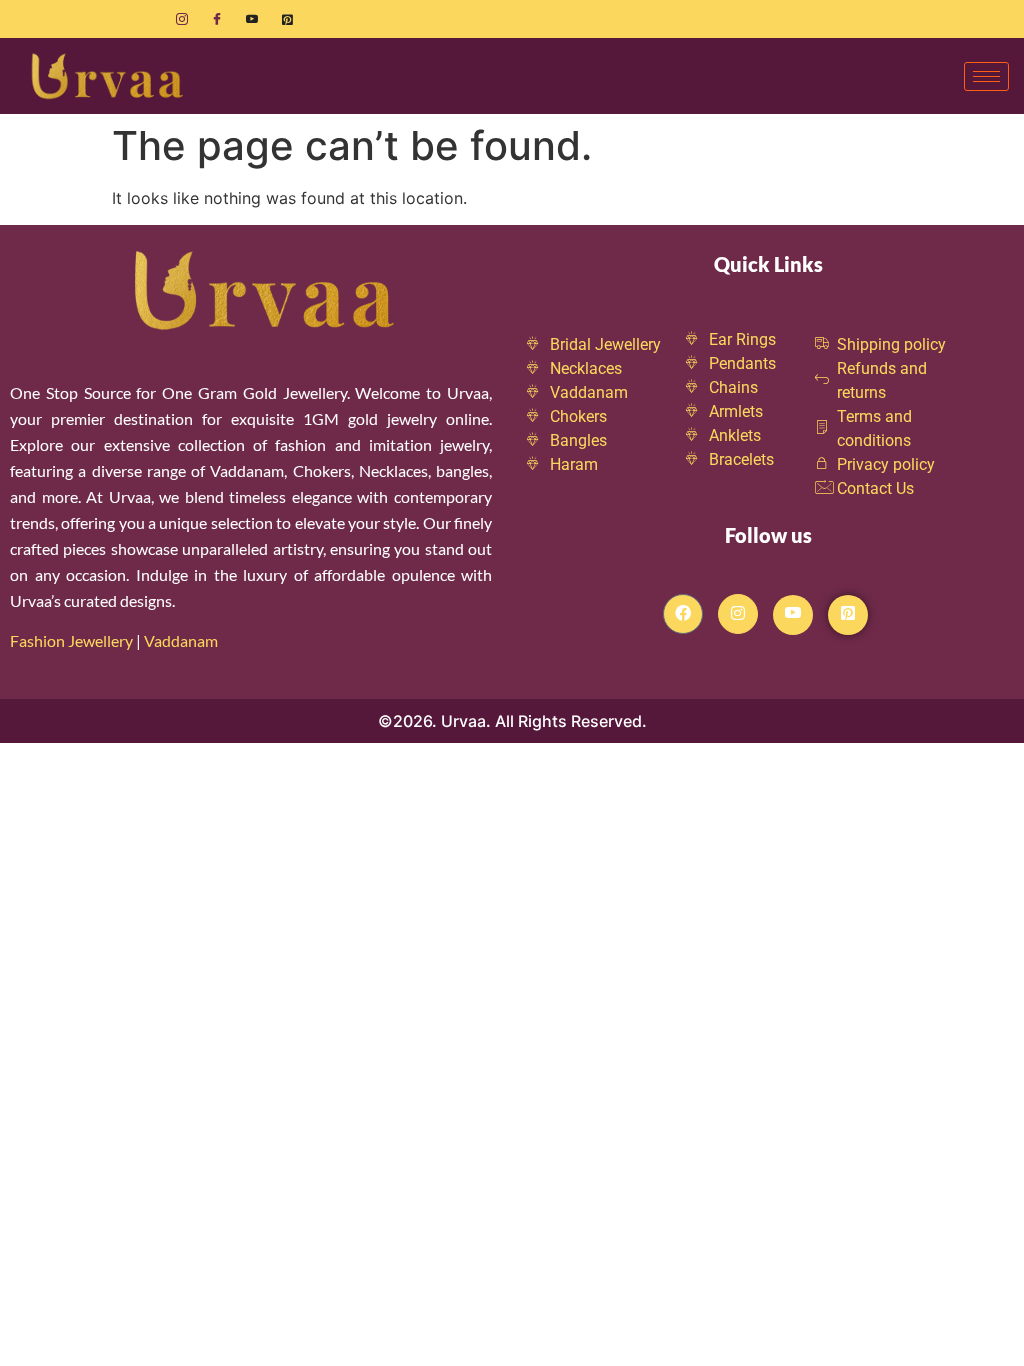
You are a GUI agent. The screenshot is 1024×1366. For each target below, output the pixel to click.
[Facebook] (217, 19)
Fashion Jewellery (71, 640)
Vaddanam (182, 640)
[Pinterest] (287, 19)
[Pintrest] (848, 615)
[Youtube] (252, 19)
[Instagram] (182, 19)
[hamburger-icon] (986, 76)
